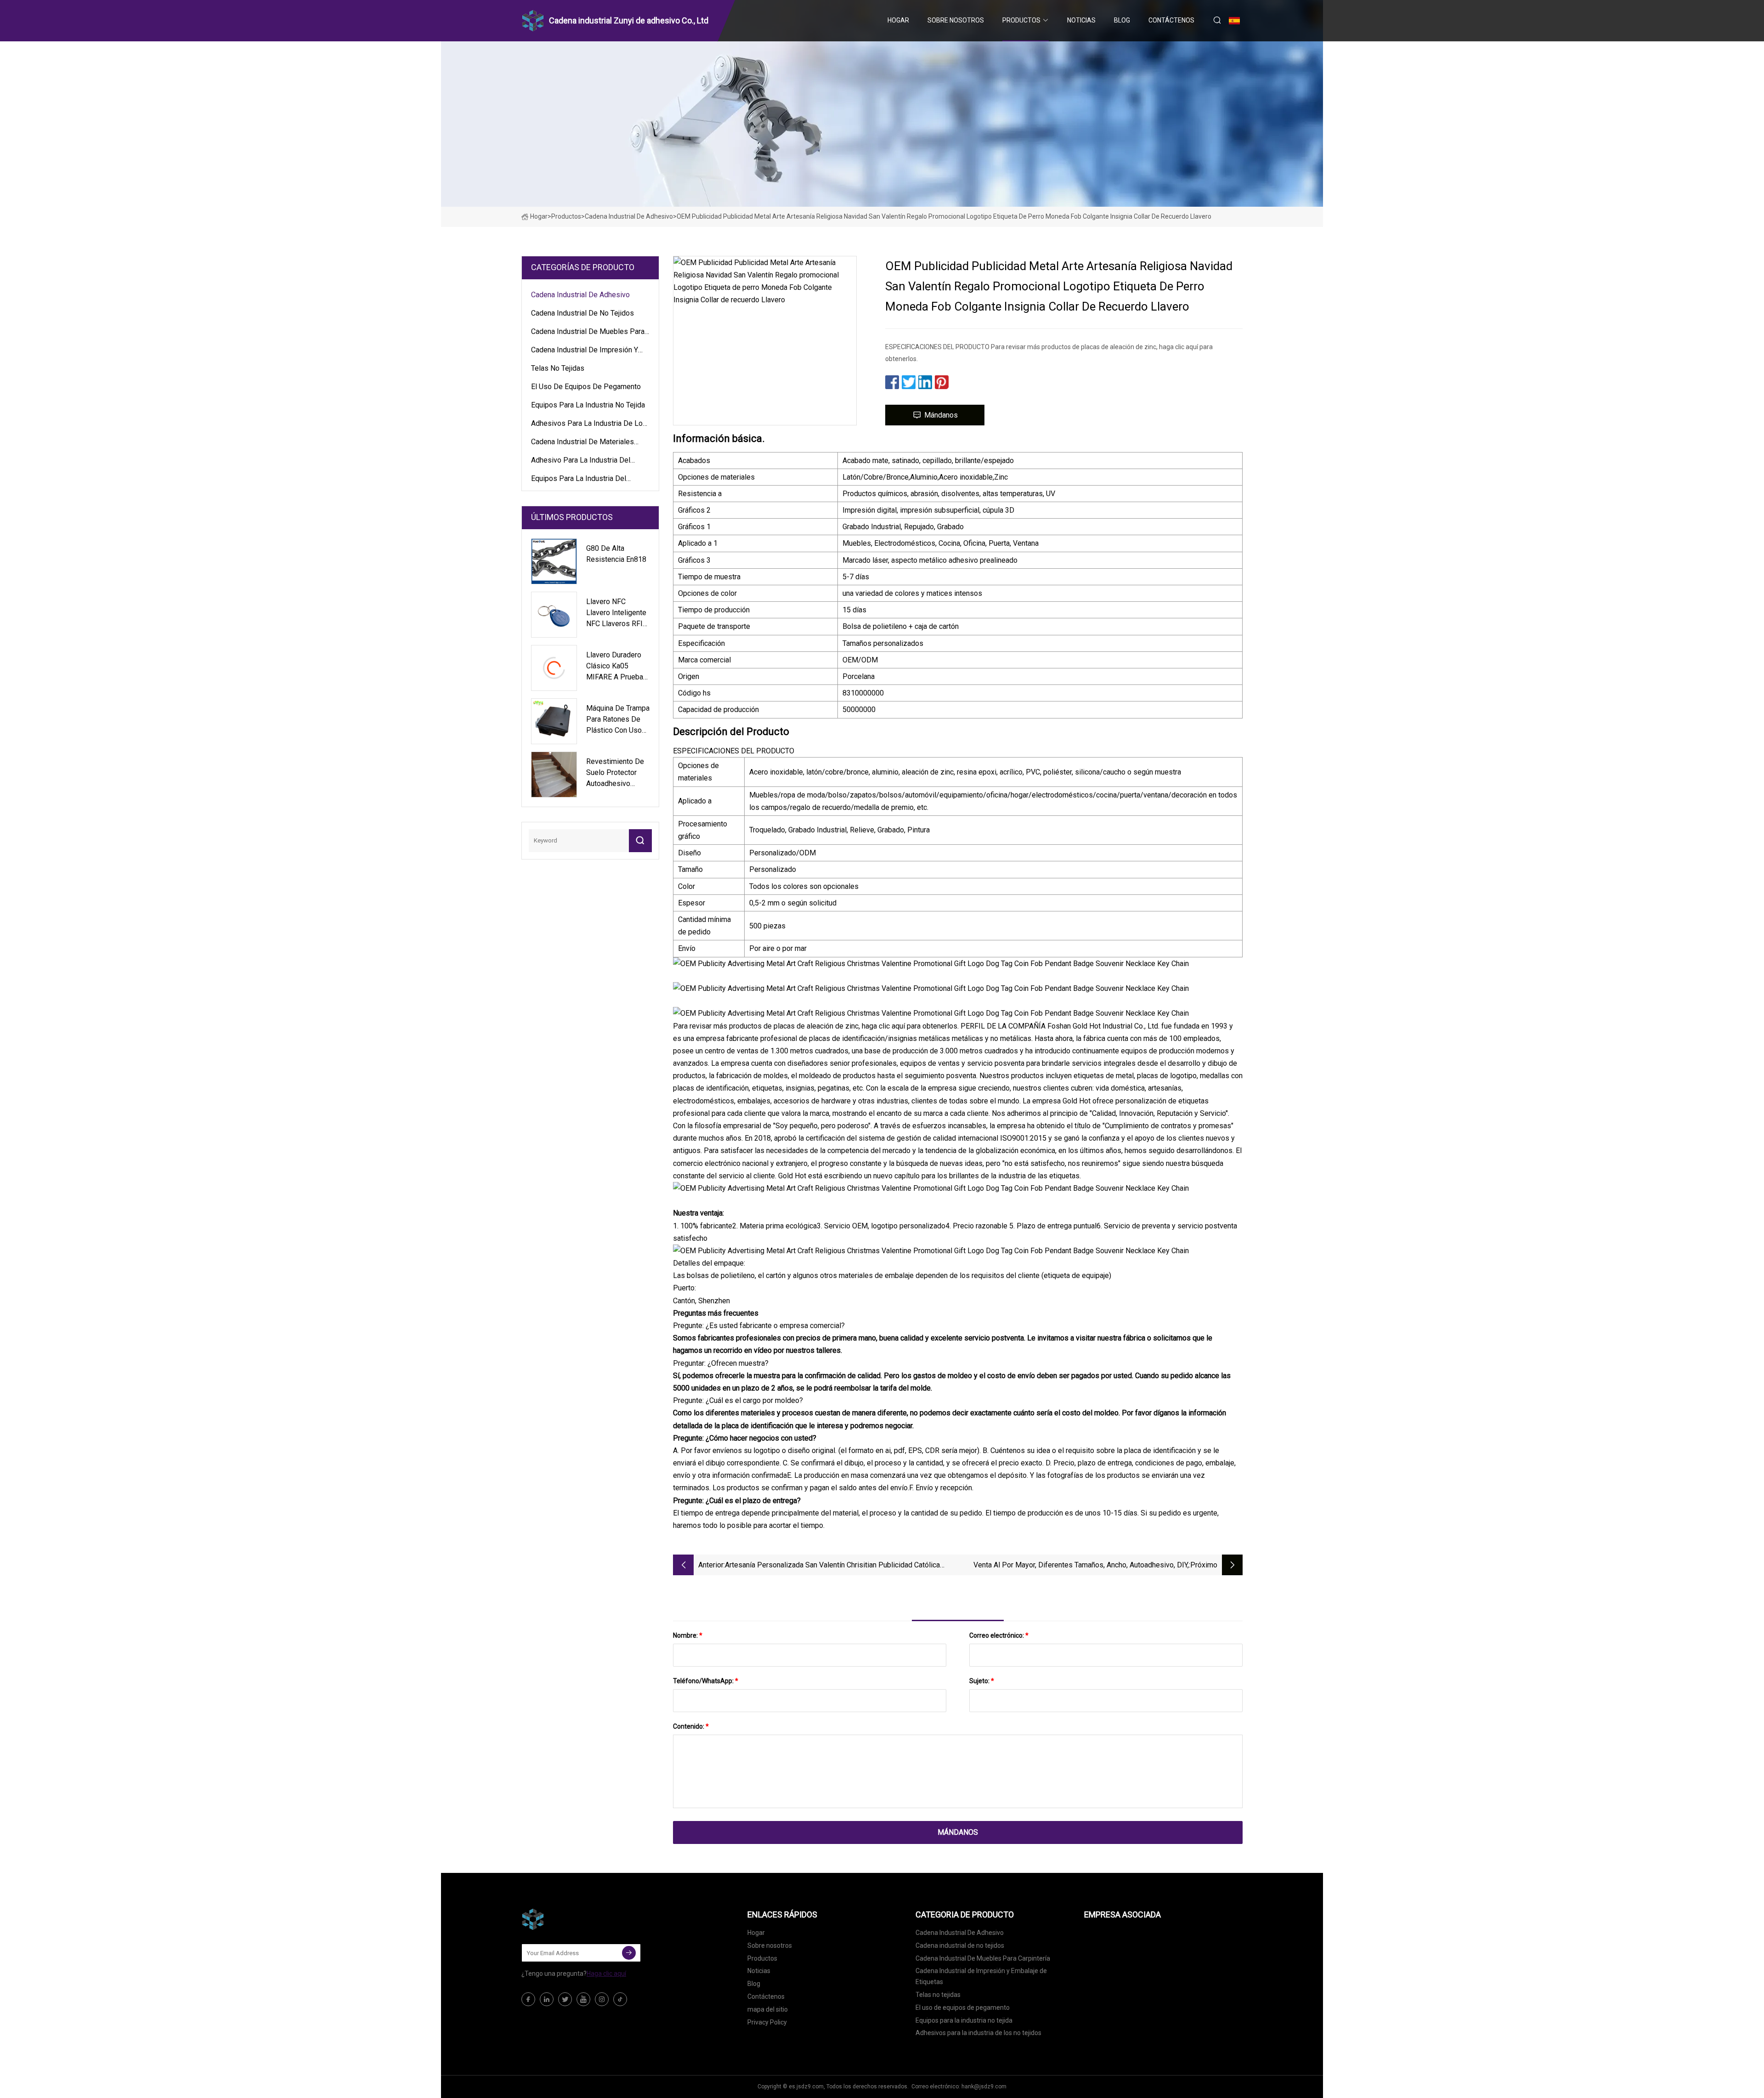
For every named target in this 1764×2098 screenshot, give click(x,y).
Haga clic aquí (606, 1974)
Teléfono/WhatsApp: (706, 1681)
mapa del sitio (768, 2009)
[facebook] (528, 1999)
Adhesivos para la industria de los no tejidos (589, 425)
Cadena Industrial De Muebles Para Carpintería (588, 333)
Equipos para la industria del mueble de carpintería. (579, 480)
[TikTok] (620, 1999)
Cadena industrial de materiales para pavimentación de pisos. (582, 443)
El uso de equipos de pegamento (586, 387)
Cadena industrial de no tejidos (582, 313)
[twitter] (565, 1999)
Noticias (1081, 20)
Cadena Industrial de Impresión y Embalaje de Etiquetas (585, 351)
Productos (1021, 20)
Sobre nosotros (956, 20)
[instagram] (602, 1999)
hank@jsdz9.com (984, 2087)
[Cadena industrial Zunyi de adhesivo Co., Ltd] (567, 1919)
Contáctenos (1171, 20)
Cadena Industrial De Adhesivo (629, 216)
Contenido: (691, 1726)
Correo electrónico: (999, 1635)
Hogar (898, 20)
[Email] (629, 1953)
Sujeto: (982, 1681)
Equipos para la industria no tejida (588, 405)
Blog (1122, 20)
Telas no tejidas (558, 368)
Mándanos (941, 415)
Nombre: (688, 1635)
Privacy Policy (767, 2022)
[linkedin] (547, 1999)
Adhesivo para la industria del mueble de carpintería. (581, 462)
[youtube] (583, 1999)
